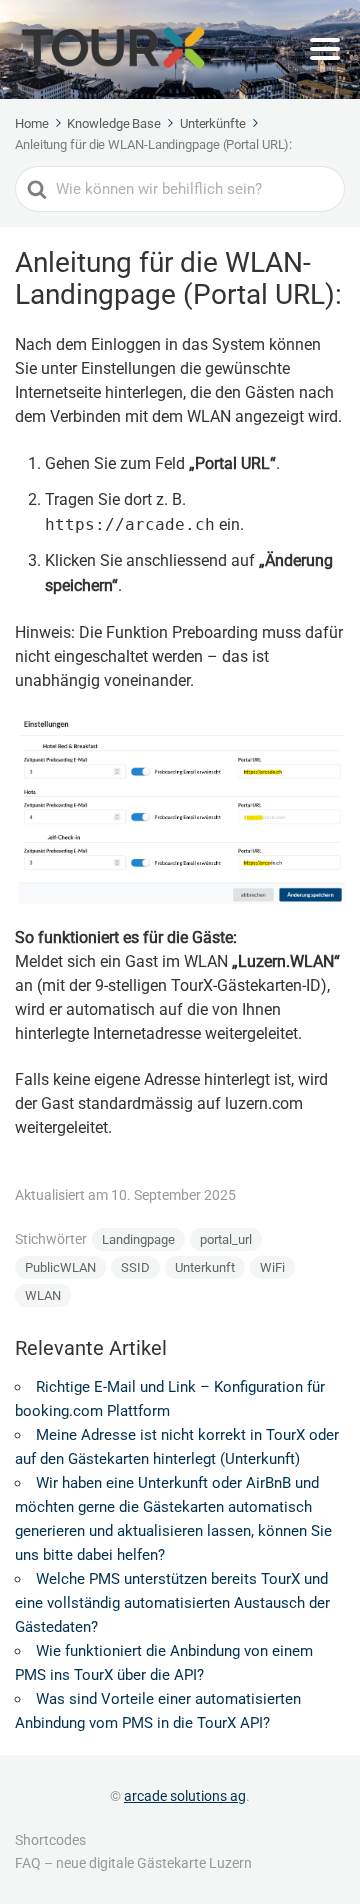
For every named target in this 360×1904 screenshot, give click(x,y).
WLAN (43, 1295)
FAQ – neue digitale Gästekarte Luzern (133, 1863)
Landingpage (138, 1239)
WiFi (272, 1267)
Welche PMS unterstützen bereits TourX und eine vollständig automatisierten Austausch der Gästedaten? (172, 1603)
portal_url (226, 1239)
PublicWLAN (60, 1267)
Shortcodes (50, 1840)
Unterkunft (205, 1267)
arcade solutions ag (185, 1796)
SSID (135, 1267)
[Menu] (325, 49)
